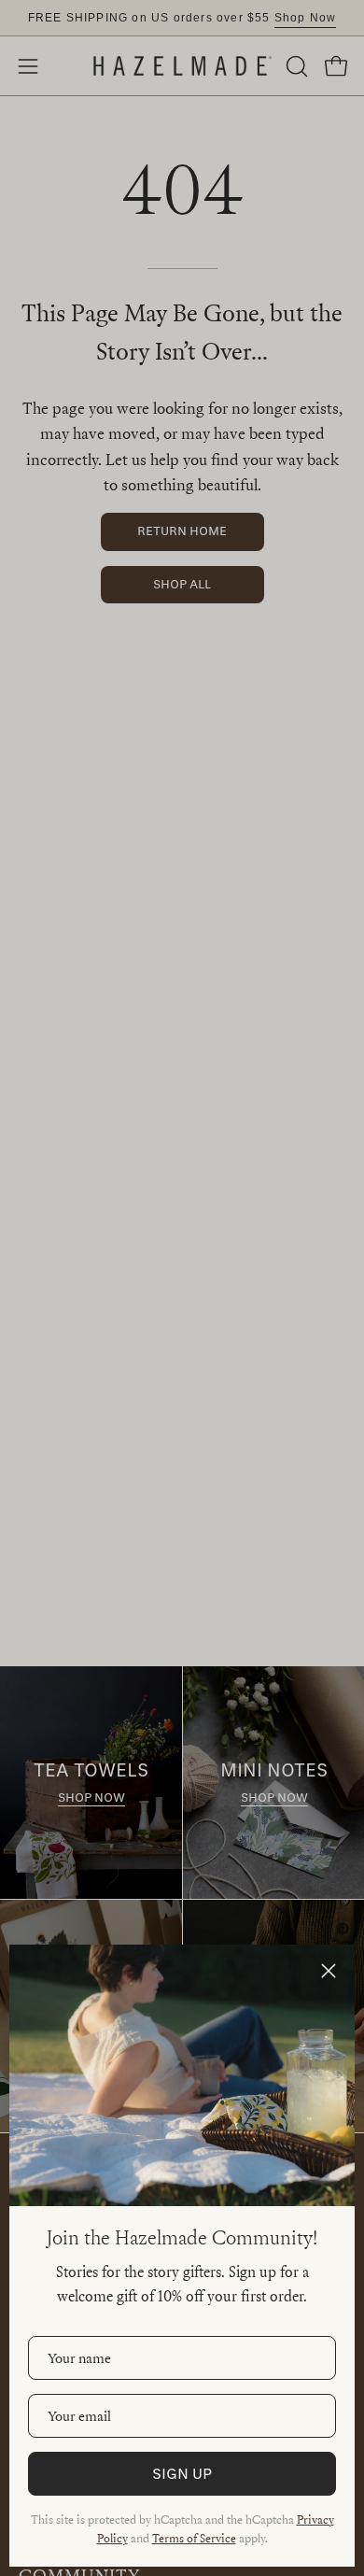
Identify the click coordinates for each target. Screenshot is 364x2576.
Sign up (182, 2473)
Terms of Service (194, 2538)
